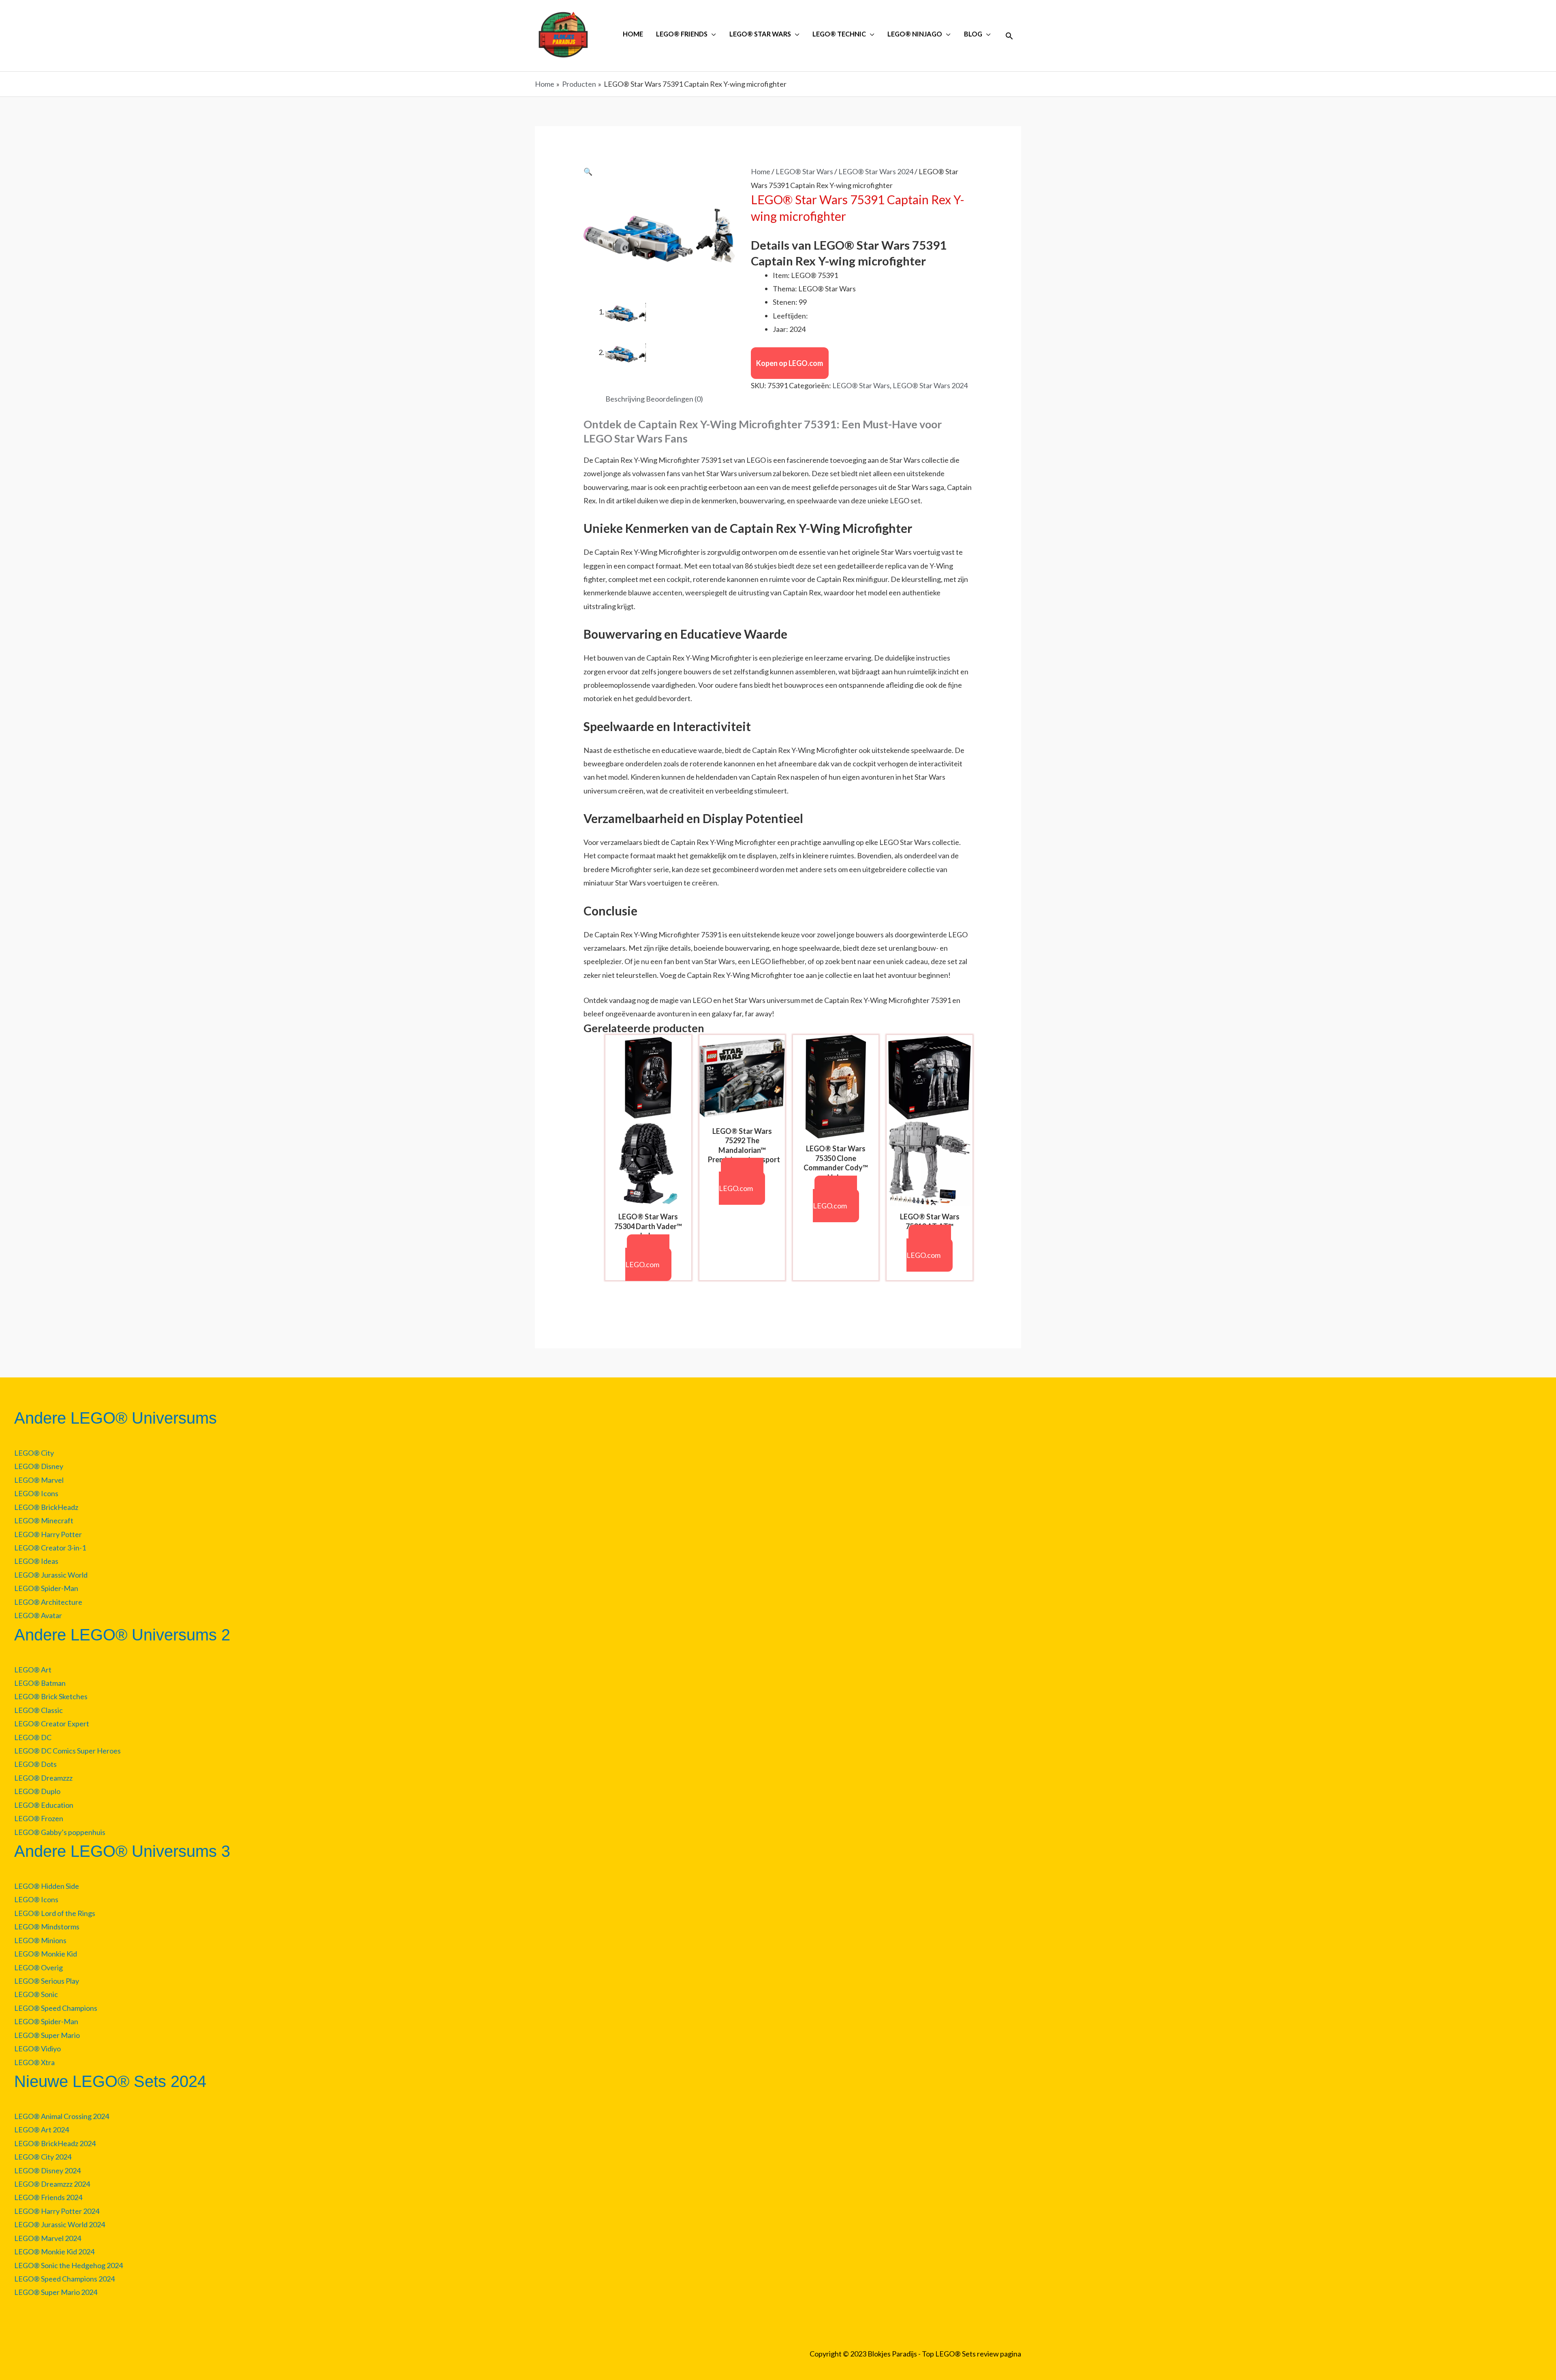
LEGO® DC (33, 1737)
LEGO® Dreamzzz (43, 1778)
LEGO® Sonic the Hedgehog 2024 (68, 2265)
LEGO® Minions (40, 1940)
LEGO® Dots (35, 1764)
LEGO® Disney (39, 1466)
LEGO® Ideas (36, 1561)
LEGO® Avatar (38, 1615)
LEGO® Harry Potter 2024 (57, 2211)
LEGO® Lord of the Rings (55, 1913)
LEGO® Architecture (48, 1602)
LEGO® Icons (36, 1493)
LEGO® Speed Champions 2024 (64, 2279)
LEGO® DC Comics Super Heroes (67, 1751)
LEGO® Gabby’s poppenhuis (60, 1832)
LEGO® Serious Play (47, 1981)
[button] (1009, 36)
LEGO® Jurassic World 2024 (60, 2224)
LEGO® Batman (40, 1683)
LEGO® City (34, 1453)
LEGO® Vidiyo (37, 2049)
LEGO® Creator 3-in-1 (50, 1548)
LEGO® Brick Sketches (51, 1696)
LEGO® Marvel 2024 (48, 2238)
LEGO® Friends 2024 (48, 2197)
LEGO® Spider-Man (46, 1588)
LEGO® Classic (38, 1710)
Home (761, 171)
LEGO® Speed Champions (56, 2008)
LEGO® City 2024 (43, 2157)
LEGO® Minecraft (44, 1520)
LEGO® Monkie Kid (46, 1954)
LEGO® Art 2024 (42, 2130)
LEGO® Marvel (39, 1480)
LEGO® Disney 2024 (47, 2170)
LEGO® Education (44, 1805)
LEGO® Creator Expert (52, 1724)
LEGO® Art (33, 1670)
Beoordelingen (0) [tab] (674, 399)
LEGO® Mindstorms (47, 1927)
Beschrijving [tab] (625, 399)
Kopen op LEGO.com (790, 363)
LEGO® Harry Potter (48, 1534)
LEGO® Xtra (34, 2062)
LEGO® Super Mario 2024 (56, 2292)
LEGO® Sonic (36, 1994)
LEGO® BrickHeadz (46, 1507)
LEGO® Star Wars (804, 171)
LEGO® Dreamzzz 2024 (52, 2184)
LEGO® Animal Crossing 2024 (62, 2116)
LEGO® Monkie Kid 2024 (54, 2252)
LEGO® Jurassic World (51, 1575)
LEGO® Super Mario (47, 2035)
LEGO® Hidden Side (47, 1886)
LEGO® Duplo (37, 1791)
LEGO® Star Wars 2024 (876, 171)
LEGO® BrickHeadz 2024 (55, 2143)
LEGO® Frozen (39, 1818)
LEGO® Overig (38, 1967)
